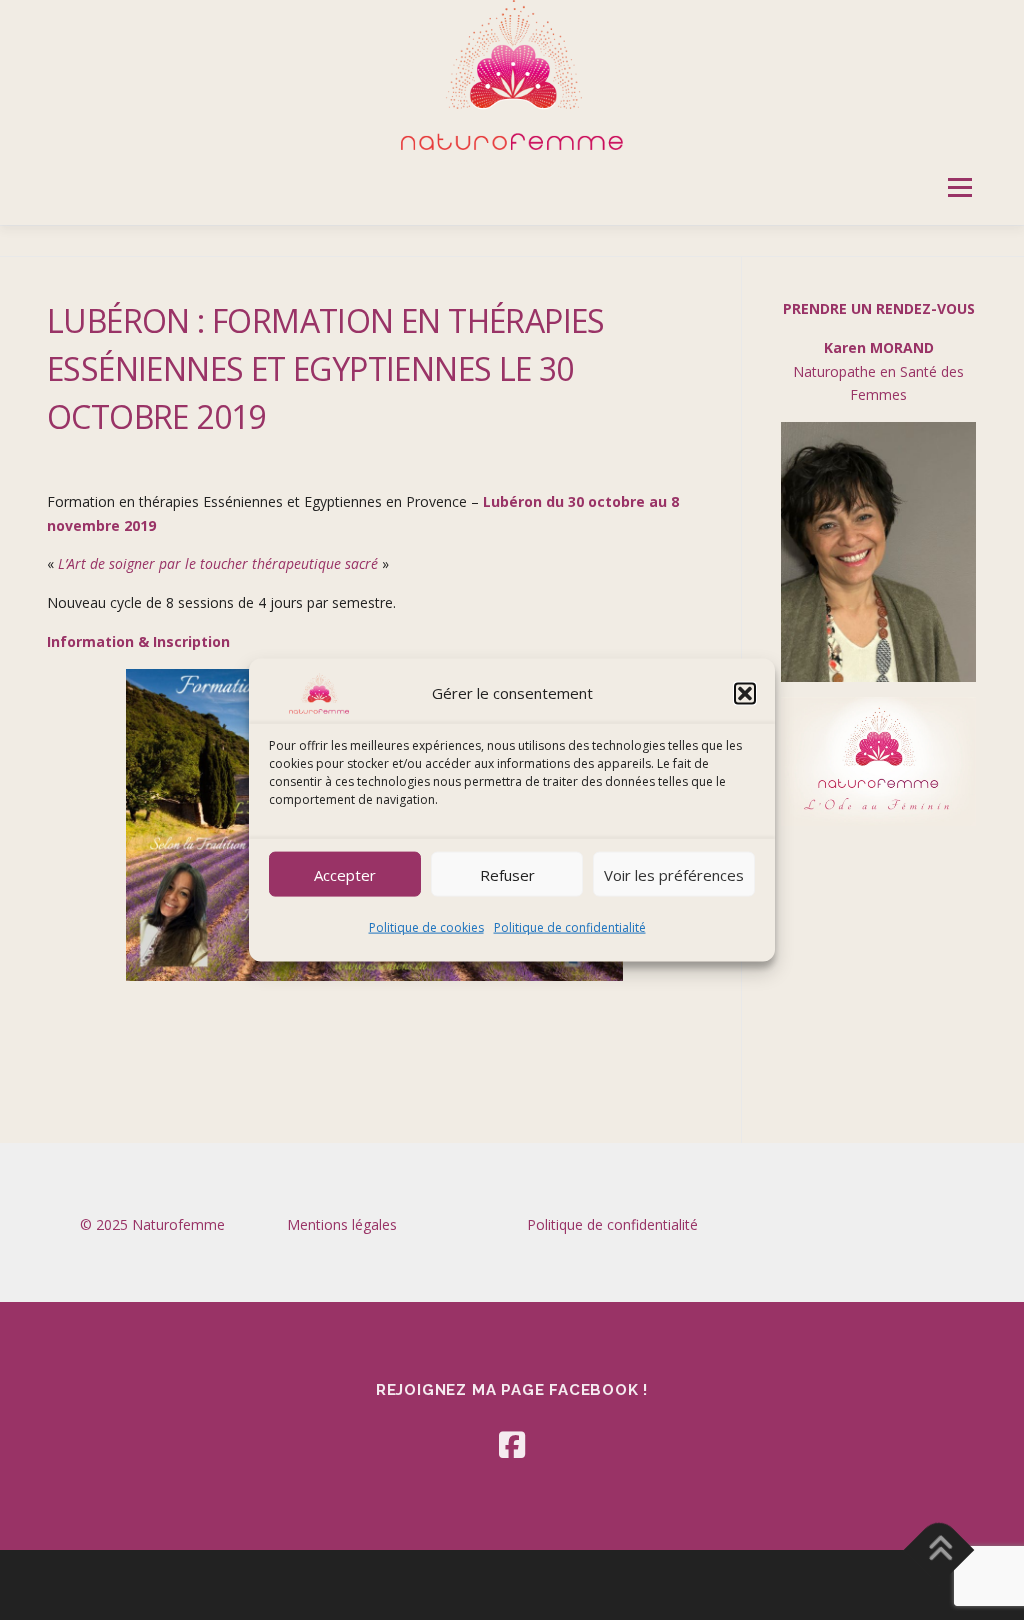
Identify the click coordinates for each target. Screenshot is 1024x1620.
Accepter (345, 874)
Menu (959, 187)
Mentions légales (342, 1224)
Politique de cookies (426, 927)
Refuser (507, 874)
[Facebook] (512, 1444)
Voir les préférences (674, 874)
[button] (745, 694)
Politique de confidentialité (570, 927)
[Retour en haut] (939, 1549)
